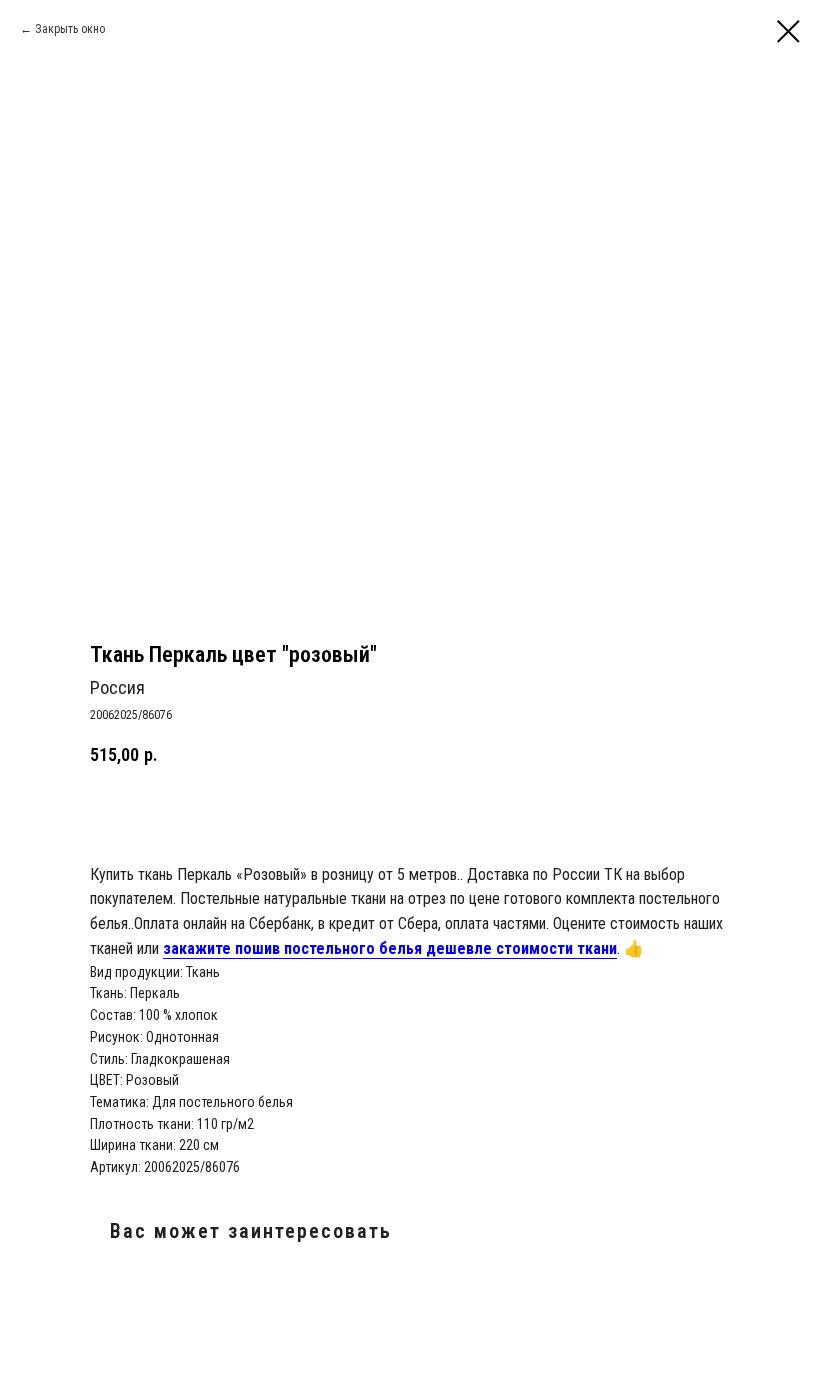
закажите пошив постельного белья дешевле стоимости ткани (390, 948)
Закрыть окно (70, 29)
